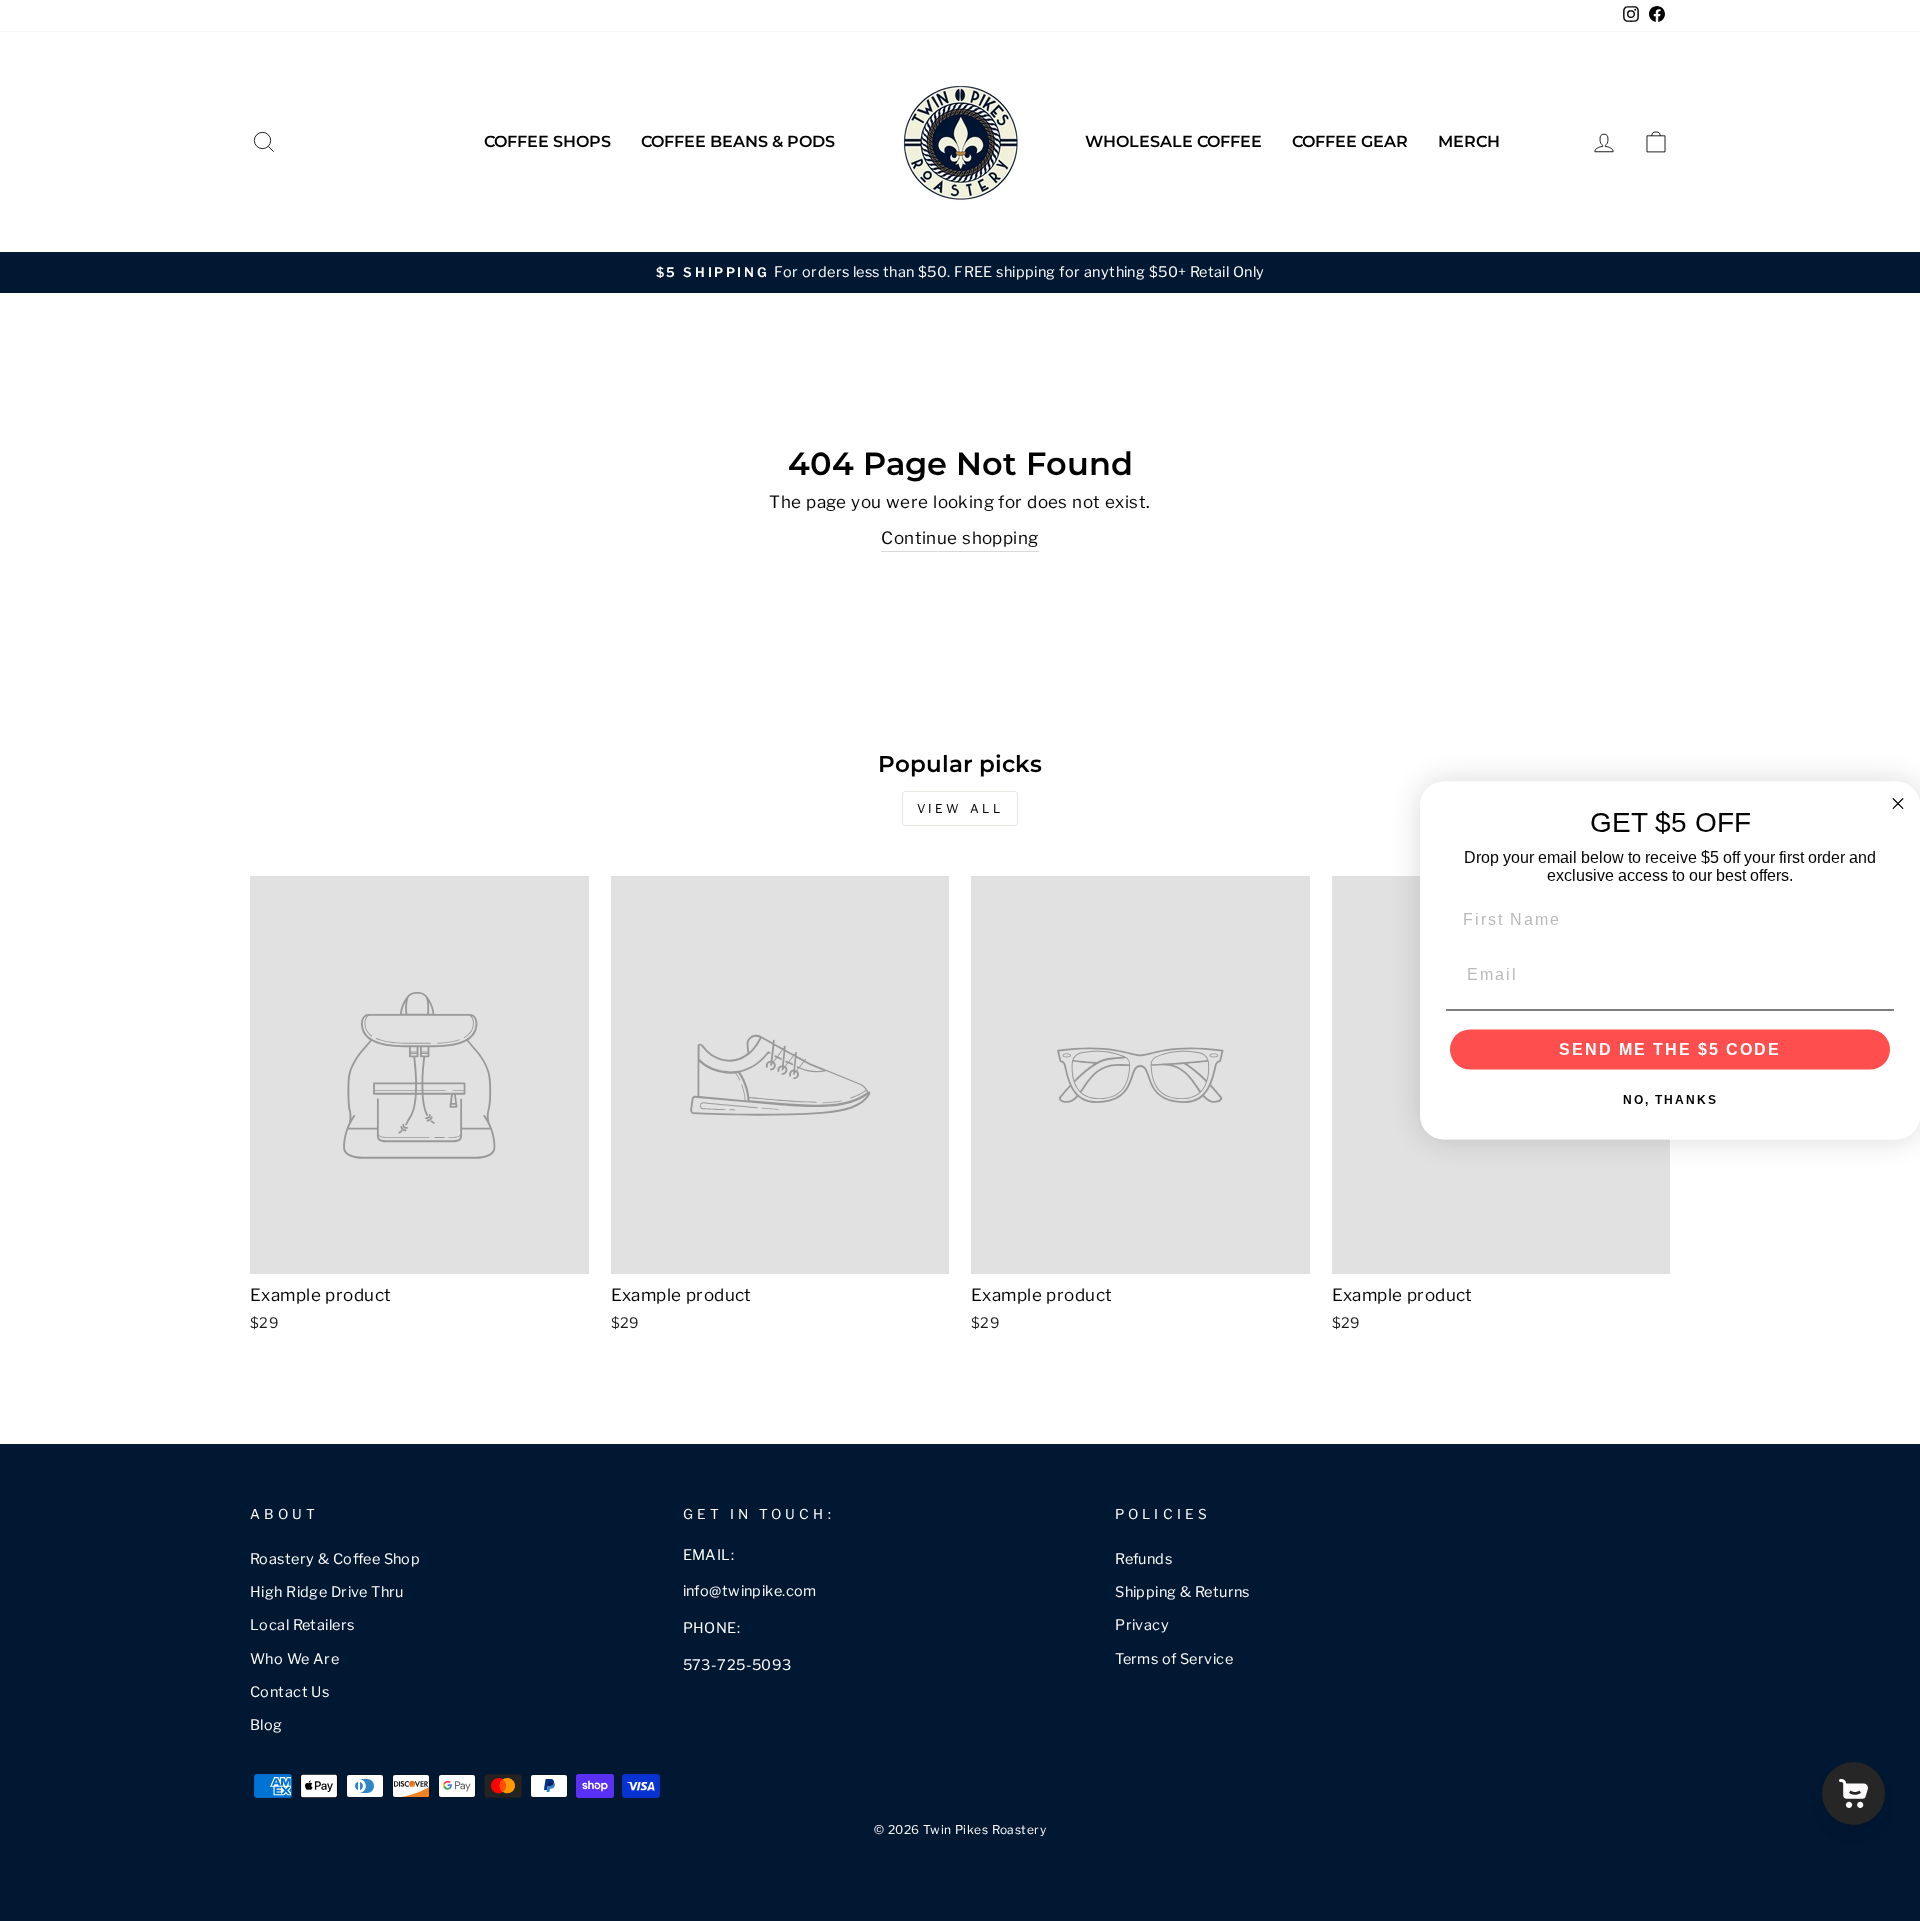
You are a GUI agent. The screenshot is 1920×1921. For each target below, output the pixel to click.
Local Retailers (302, 1625)
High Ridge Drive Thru (327, 1592)
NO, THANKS (1670, 1100)
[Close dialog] (1898, 803)
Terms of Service (1174, 1659)
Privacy (1142, 1625)
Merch (1469, 141)
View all (960, 808)
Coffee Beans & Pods (738, 141)
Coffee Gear (1350, 141)
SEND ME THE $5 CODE (1670, 1049)
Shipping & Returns (1182, 1592)
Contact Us (289, 1692)
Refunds (1143, 1559)
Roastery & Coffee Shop (335, 1559)
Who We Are (294, 1659)
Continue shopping (959, 538)
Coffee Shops (547, 141)
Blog (266, 1725)
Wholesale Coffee (1173, 141)
